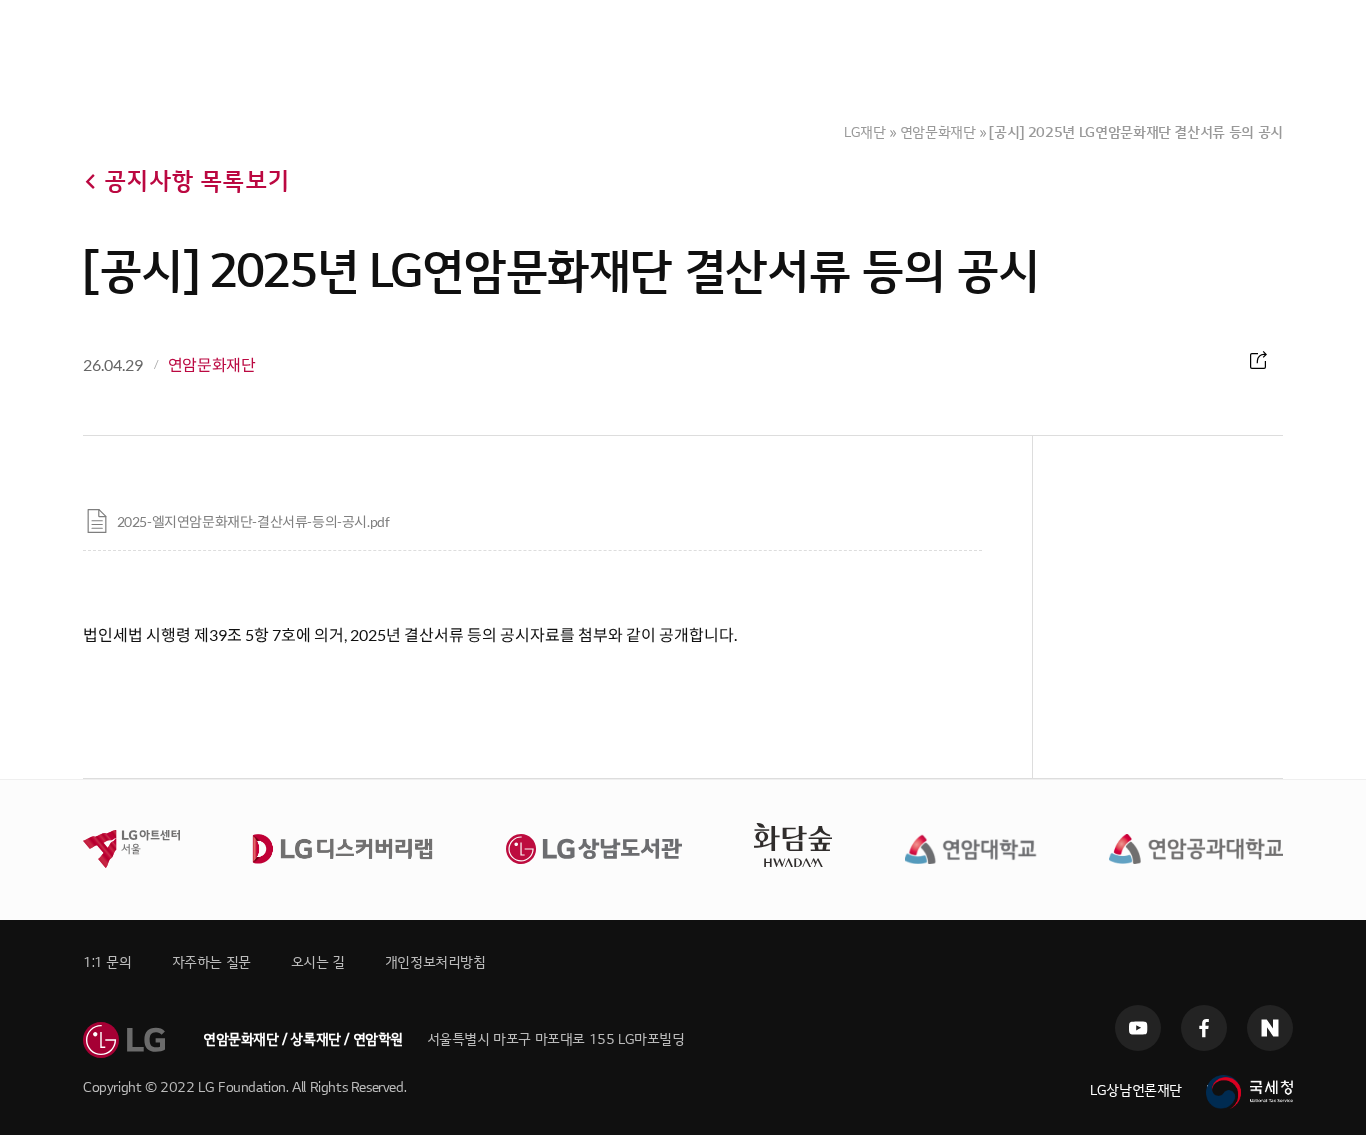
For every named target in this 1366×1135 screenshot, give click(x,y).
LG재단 (865, 132)
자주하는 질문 (211, 962)
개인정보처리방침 (435, 962)
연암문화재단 (938, 132)
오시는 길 (318, 962)
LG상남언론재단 (1136, 1090)
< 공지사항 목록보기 (186, 181)
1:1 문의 (107, 962)
